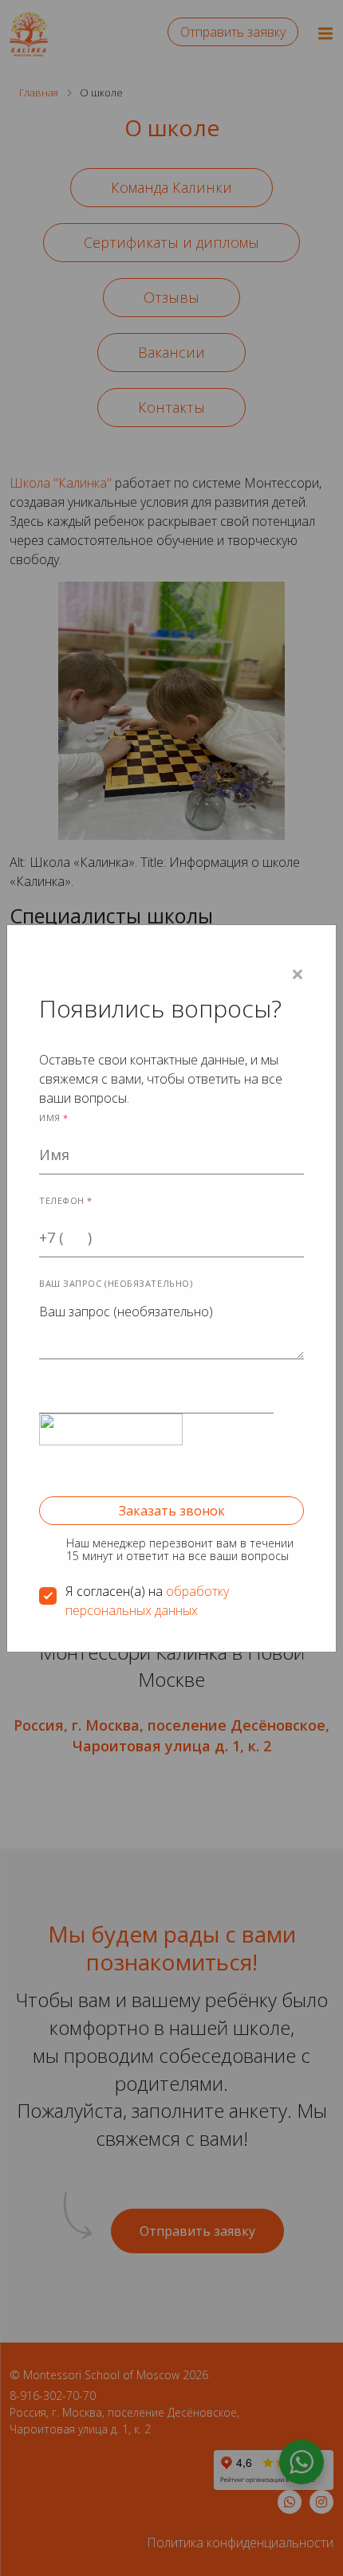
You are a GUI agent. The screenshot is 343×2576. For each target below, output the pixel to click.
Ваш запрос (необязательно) (126, 1299)
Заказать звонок (172, 1511)
